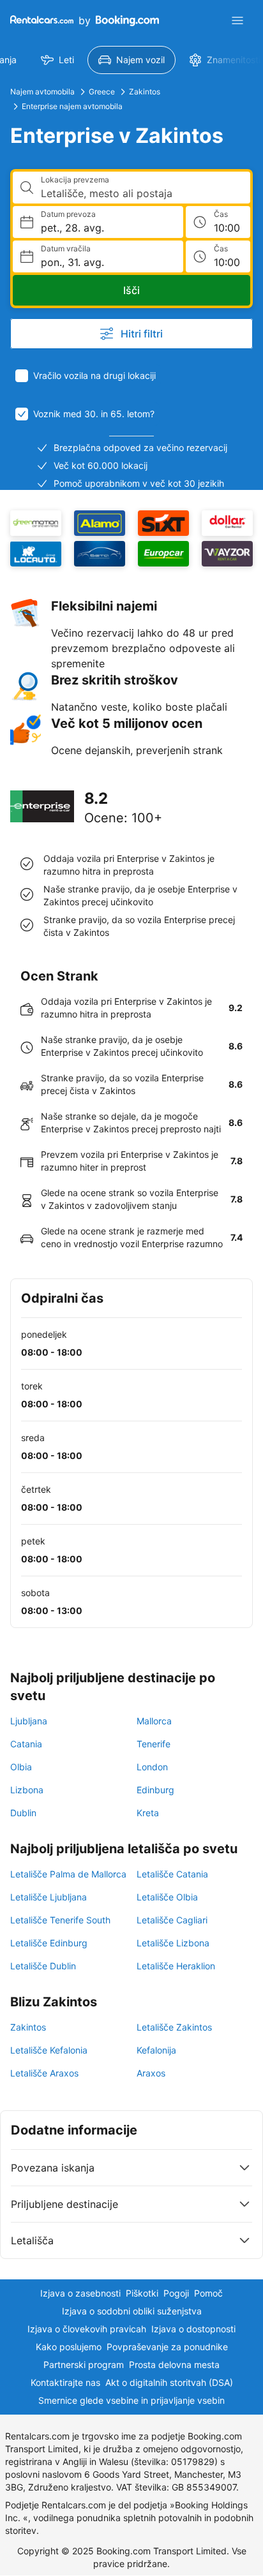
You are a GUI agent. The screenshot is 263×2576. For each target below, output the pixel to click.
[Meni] (237, 20)
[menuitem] (57, 60)
